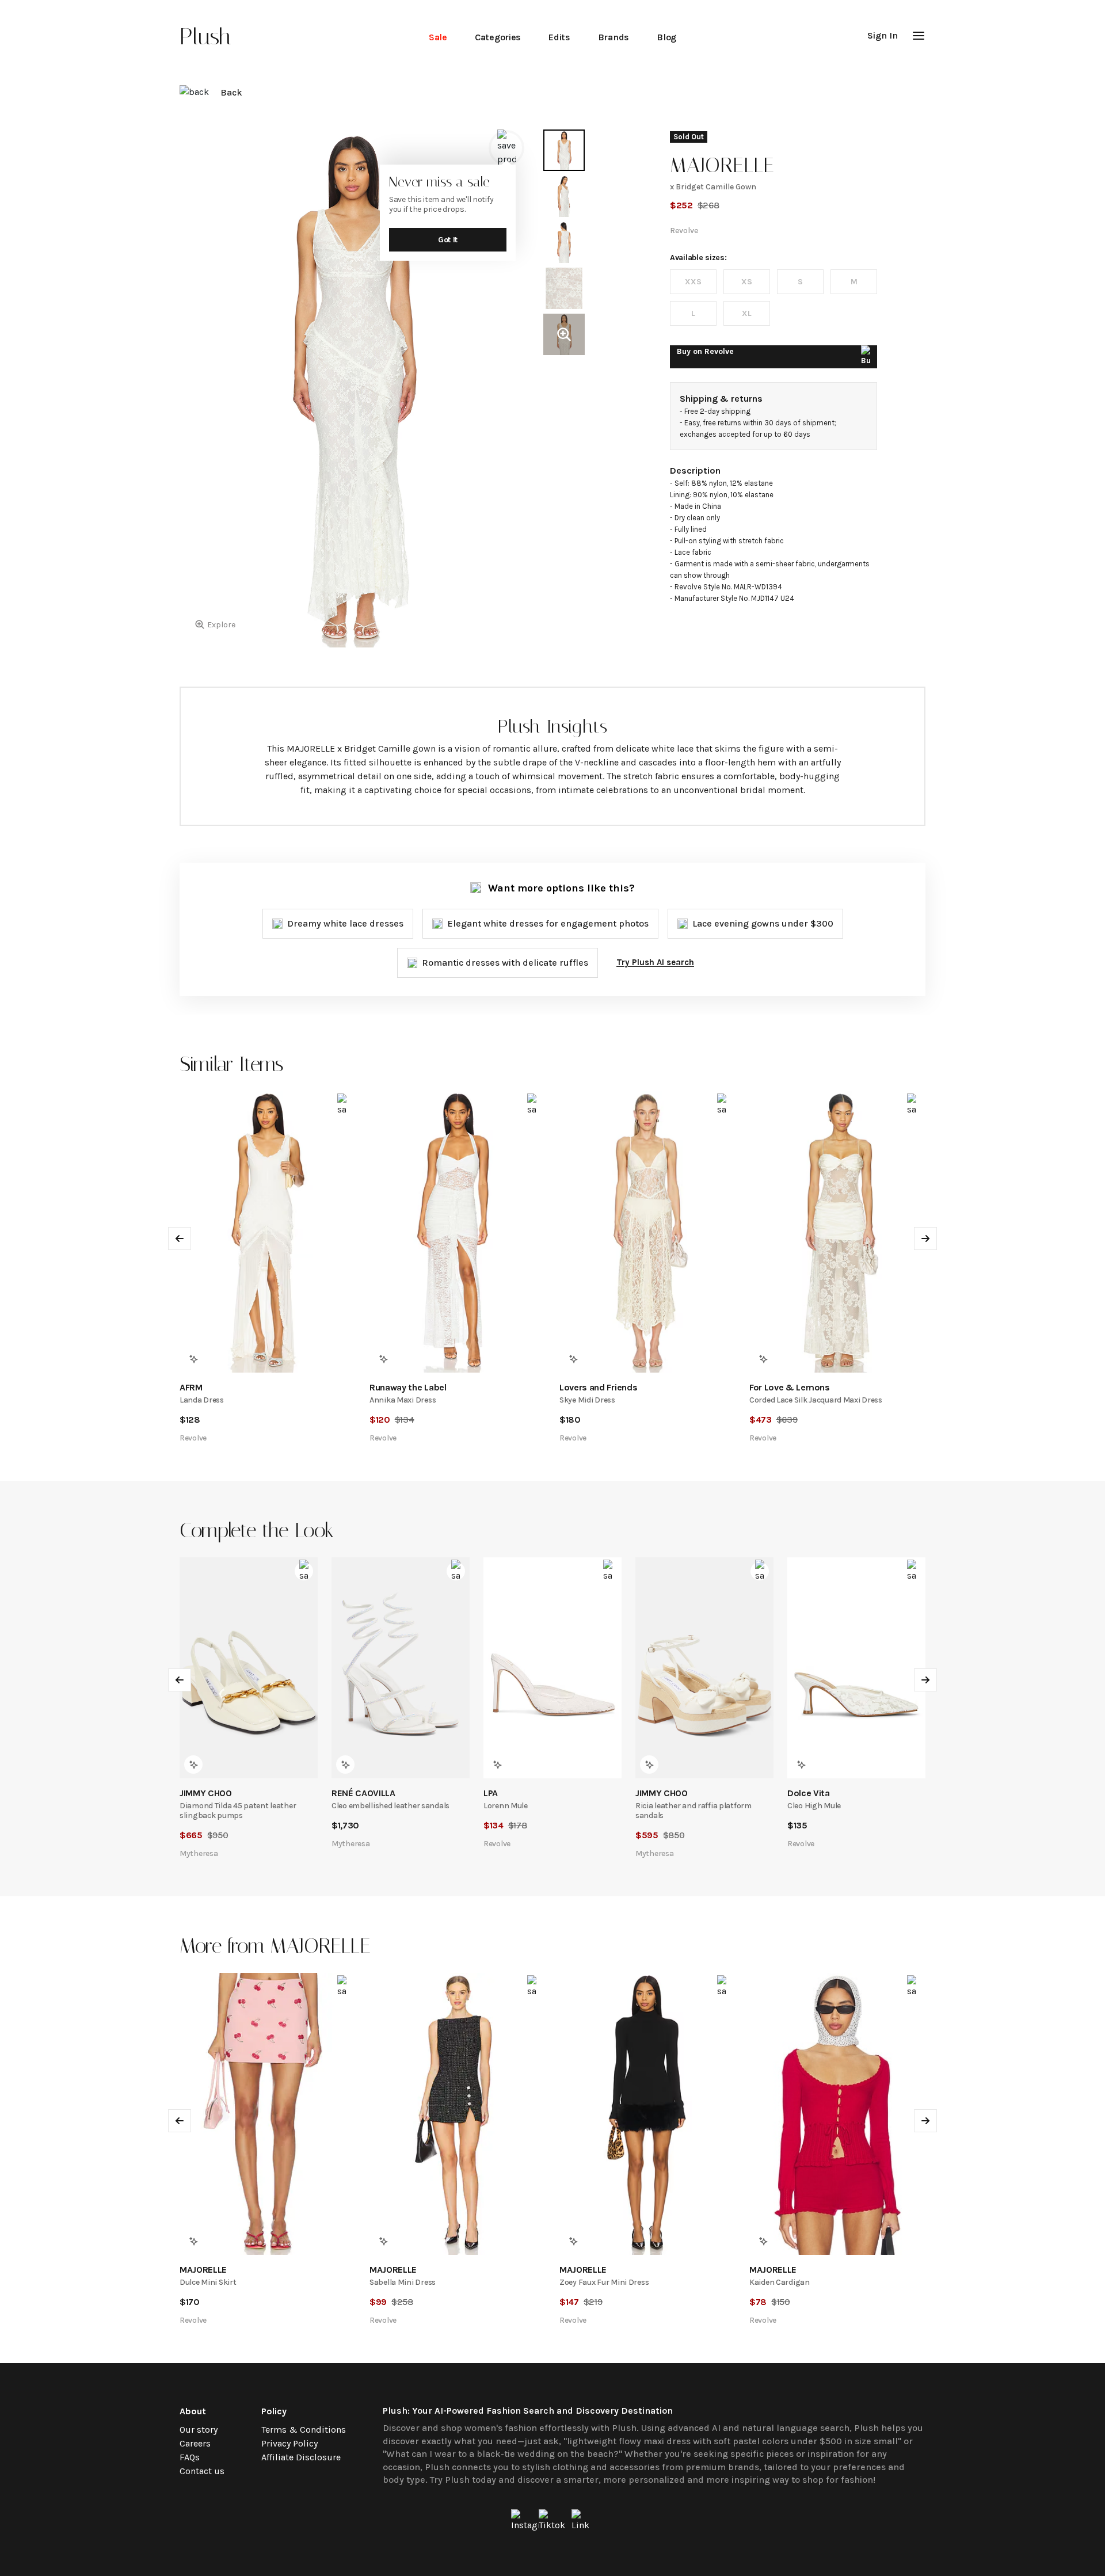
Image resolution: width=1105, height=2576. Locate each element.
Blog (666, 37)
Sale (438, 37)
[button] (919, 36)
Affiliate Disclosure (301, 2457)
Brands (614, 37)
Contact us (202, 2471)
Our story (199, 2430)
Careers (195, 2443)
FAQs (190, 2457)
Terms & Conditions (304, 2430)
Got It (448, 240)
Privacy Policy (289, 2443)
